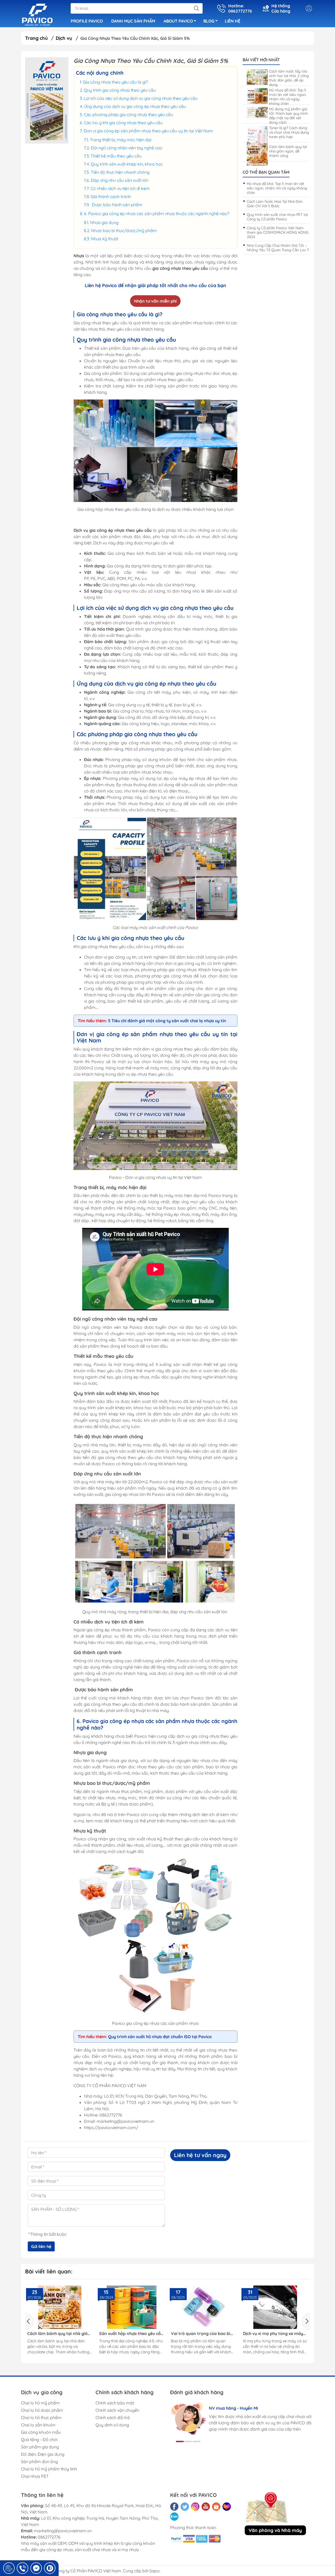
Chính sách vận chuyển (117, 2410)
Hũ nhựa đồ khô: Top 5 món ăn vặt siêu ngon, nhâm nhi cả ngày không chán (288, 97)
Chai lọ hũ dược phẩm (42, 2410)
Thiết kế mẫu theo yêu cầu (117, 156)
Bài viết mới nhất (261, 60)
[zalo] (174, 2517)
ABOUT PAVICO (178, 21)
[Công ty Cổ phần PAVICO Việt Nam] (47, 100)
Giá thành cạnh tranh (111, 196)
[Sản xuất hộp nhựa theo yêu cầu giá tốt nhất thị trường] (60, 2307)
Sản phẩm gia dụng (40, 2447)
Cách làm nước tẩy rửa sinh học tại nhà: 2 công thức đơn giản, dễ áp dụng (289, 78)
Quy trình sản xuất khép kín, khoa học (127, 164)
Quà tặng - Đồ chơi (39, 2440)
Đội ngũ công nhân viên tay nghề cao (127, 148)
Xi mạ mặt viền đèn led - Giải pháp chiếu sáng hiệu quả (271, 2334)
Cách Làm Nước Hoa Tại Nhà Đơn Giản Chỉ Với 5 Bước (275, 204)
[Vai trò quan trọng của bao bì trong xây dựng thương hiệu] (132, 2307)
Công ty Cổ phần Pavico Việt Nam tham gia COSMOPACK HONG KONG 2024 (278, 232)
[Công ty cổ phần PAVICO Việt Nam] (37, 14)
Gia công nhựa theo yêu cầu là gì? (116, 82)
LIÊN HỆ (233, 21)
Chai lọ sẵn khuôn (38, 2425)
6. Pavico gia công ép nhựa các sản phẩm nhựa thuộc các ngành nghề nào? (157, 214)
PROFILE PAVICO (87, 21)
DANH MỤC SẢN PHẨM (133, 21)
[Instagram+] (195, 2507)
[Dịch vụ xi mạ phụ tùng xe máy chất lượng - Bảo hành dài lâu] (203, 2307)
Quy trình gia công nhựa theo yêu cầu (120, 90)
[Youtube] (206, 2507)
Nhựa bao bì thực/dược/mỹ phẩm (124, 231)
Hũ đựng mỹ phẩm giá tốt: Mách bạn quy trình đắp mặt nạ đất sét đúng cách (289, 116)
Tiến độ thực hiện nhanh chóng (121, 172)
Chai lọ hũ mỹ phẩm (40, 2403)
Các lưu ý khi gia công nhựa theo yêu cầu (123, 123)
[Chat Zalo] (50, 2568)
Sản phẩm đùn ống (39, 2462)
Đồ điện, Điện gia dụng (43, 2454)
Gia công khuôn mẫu (41, 2432)
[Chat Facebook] (36, 2568)
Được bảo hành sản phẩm (117, 205)
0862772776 (49, 2537)
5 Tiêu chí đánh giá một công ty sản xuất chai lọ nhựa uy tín (167, 1021)
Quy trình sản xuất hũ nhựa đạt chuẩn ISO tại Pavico (160, 2037)
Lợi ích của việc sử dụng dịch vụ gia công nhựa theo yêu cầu (141, 98)
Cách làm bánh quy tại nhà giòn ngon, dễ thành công (288, 151)
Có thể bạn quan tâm (266, 172)
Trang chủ (37, 38)
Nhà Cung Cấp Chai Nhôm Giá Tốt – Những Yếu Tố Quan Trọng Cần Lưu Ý (278, 248)
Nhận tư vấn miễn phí (155, 301)
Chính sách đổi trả (113, 2418)
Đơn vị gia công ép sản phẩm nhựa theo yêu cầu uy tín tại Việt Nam (148, 131)
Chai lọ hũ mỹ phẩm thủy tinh (49, 2469)
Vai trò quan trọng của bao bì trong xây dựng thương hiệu (129, 2334)
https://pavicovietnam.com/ (111, 2127)
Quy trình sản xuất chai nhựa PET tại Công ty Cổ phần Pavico (277, 217)
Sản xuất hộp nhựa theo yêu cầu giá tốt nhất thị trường (59, 2334)
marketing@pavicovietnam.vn (63, 2531)
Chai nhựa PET (35, 2476)
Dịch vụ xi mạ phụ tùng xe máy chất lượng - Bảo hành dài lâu (201, 2334)
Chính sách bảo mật (115, 2403)
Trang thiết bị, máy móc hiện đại (121, 140)
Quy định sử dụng (112, 2425)
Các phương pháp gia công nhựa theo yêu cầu (129, 114)
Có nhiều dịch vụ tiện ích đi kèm (120, 188)
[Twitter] (185, 2507)
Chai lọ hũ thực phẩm (41, 2418)
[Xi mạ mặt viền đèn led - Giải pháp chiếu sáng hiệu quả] (275, 2307)
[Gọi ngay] (9, 2568)
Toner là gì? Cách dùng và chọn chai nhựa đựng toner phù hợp (289, 132)
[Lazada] (227, 2507)
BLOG (209, 21)
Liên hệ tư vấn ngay (200, 2155)
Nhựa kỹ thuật (104, 239)
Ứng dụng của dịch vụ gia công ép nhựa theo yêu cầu (135, 106)
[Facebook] (174, 2507)
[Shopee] (216, 2507)
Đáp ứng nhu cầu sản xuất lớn (120, 180)
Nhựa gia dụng (104, 222)
